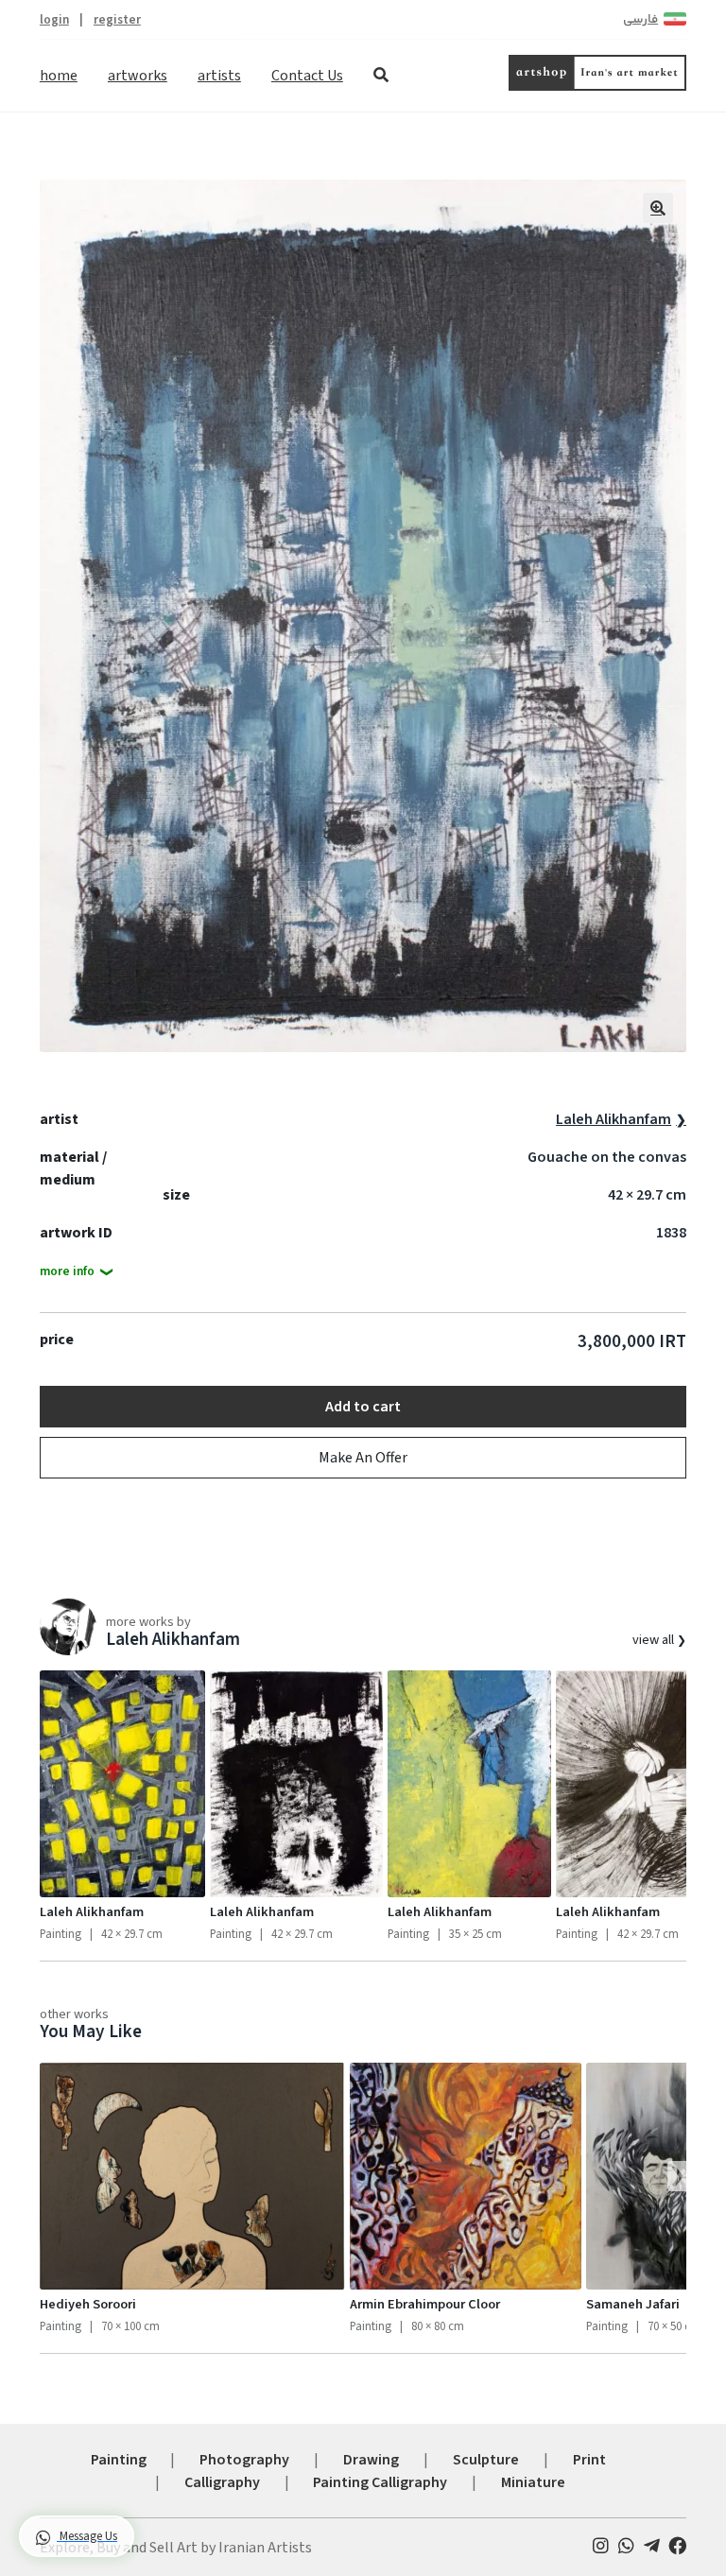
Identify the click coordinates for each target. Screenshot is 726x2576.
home (59, 76)
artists (219, 76)
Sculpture (486, 2460)
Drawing (371, 2460)
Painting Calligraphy (380, 2482)
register (117, 19)
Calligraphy (222, 2482)
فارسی (640, 20)
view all (655, 1640)
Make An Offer (363, 1458)
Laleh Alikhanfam (614, 1119)
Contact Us (307, 76)
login (54, 19)
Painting (119, 2460)
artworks (138, 76)
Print (589, 2460)
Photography (244, 2460)
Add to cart (363, 1407)
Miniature (533, 2482)
